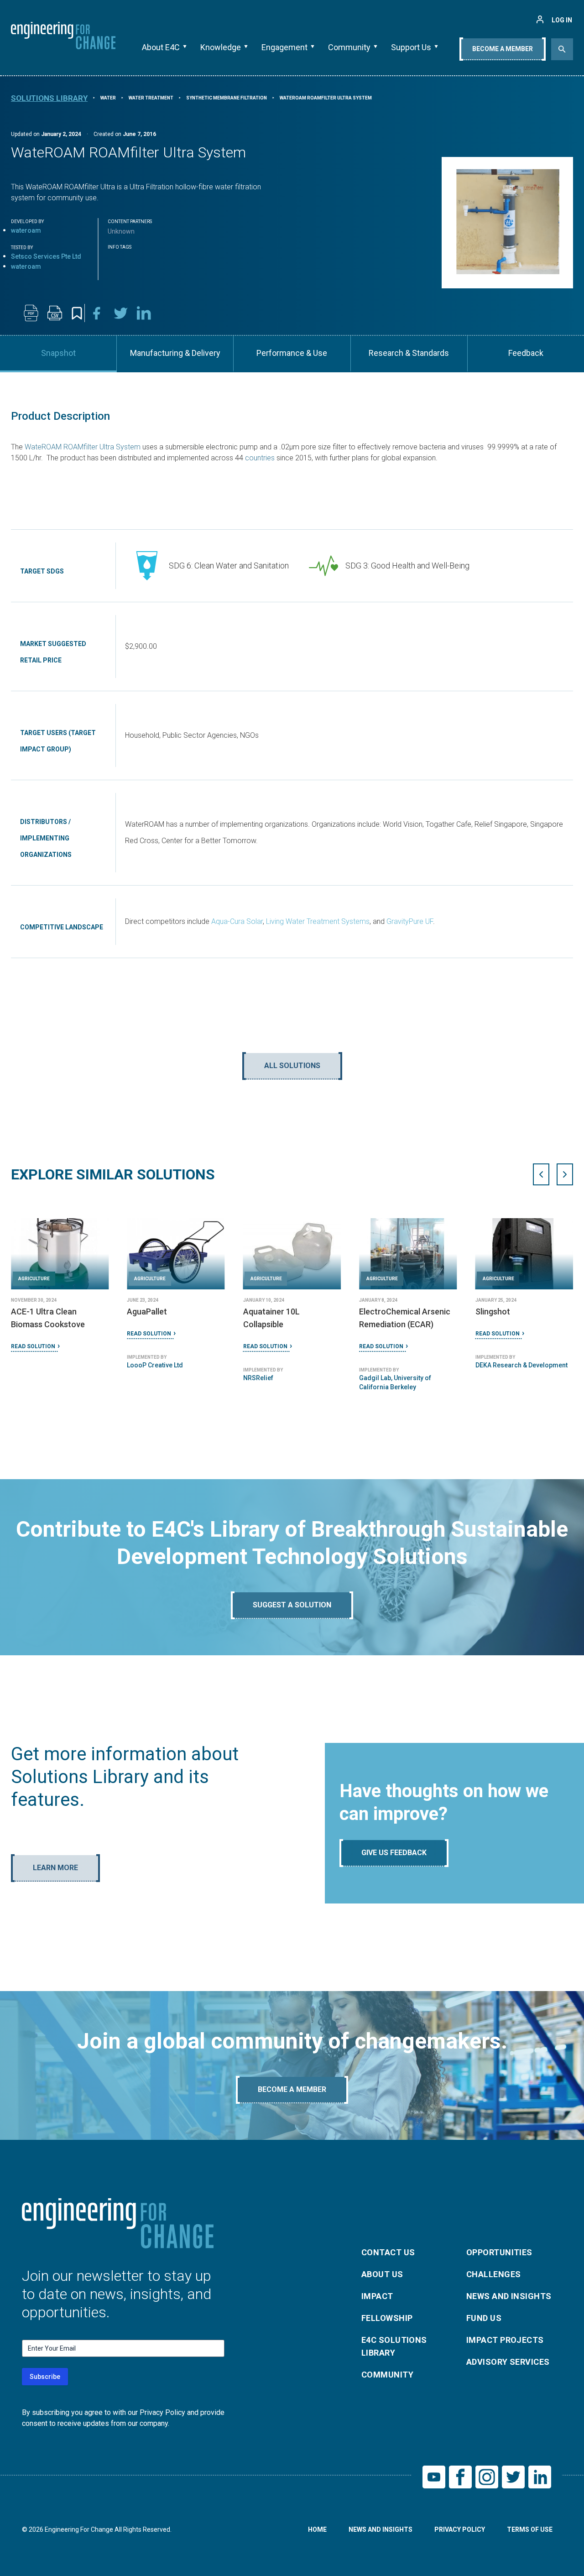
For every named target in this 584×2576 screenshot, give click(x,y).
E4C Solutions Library (394, 2346)
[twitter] (120, 313)
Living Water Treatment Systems (318, 921)
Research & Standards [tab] (409, 353)
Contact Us (388, 2252)
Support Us (411, 47)
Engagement (284, 47)
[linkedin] (144, 313)
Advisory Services (508, 2362)
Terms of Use (530, 2529)
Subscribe (45, 2377)
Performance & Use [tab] (292, 353)
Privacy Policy (460, 2529)
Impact (377, 2296)
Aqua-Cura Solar (237, 921)
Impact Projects (505, 2340)
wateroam (26, 230)
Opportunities (499, 2252)
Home (317, 2529)
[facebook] (97, 313)
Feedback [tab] (526, 353)
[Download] (31, 313)
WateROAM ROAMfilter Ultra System (82, 447)
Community (349, 47)
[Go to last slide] (541, 1174)
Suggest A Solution (292, 1605)
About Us (382, 2274)
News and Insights (509, 2296)
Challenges (494, 2274)
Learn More (55, 1868)
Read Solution (33, 1346)
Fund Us (484, 2318)
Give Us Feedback (394, 1853)
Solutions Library (49, 98)
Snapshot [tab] (58, 353)
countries (260, 458)
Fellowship (387, 2318)
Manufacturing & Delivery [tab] (175, 353)
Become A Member (503, 49)
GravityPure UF (410, 921)
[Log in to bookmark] (77, 313)
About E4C (161, 47)
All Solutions (292, 1066)
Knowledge (221, 47)
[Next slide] (565, 1174)
